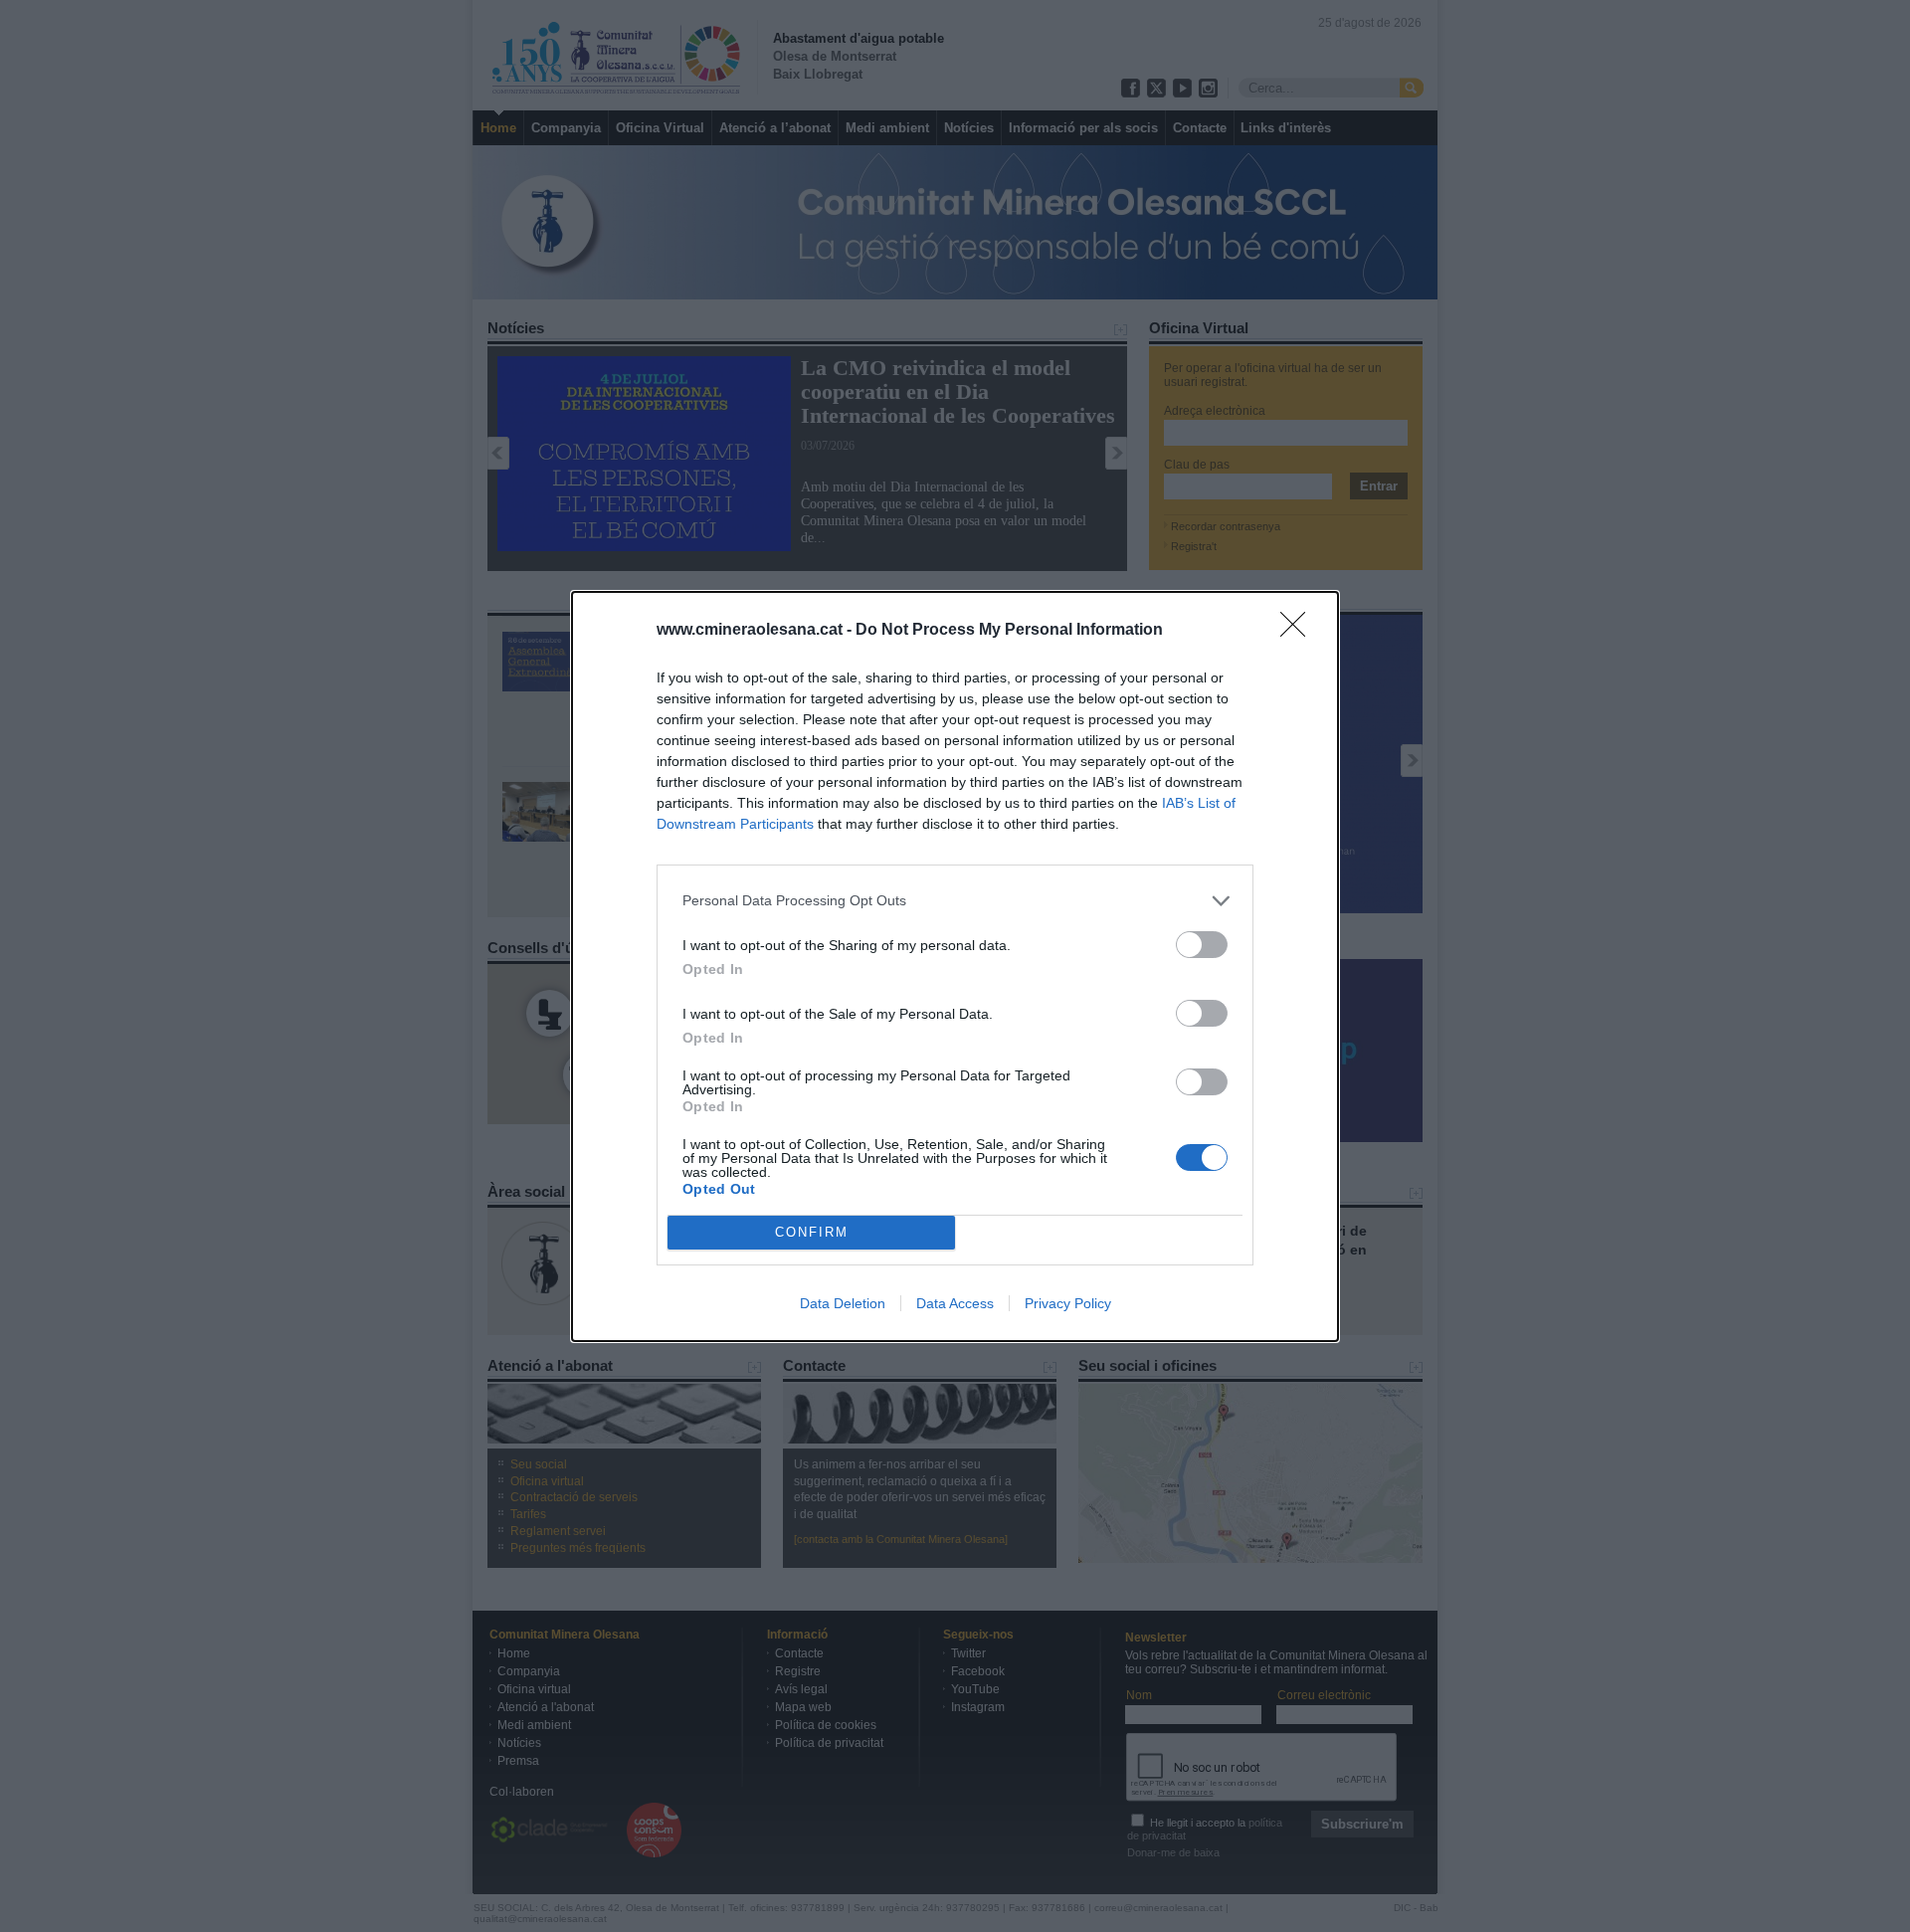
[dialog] (955, 966)
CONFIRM (812, 1232)
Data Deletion (843, 1303)
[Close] (1299, 631)
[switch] (1202, 945)
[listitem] (955, 901)
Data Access (955, 1303)
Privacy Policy (1068, 1303)
